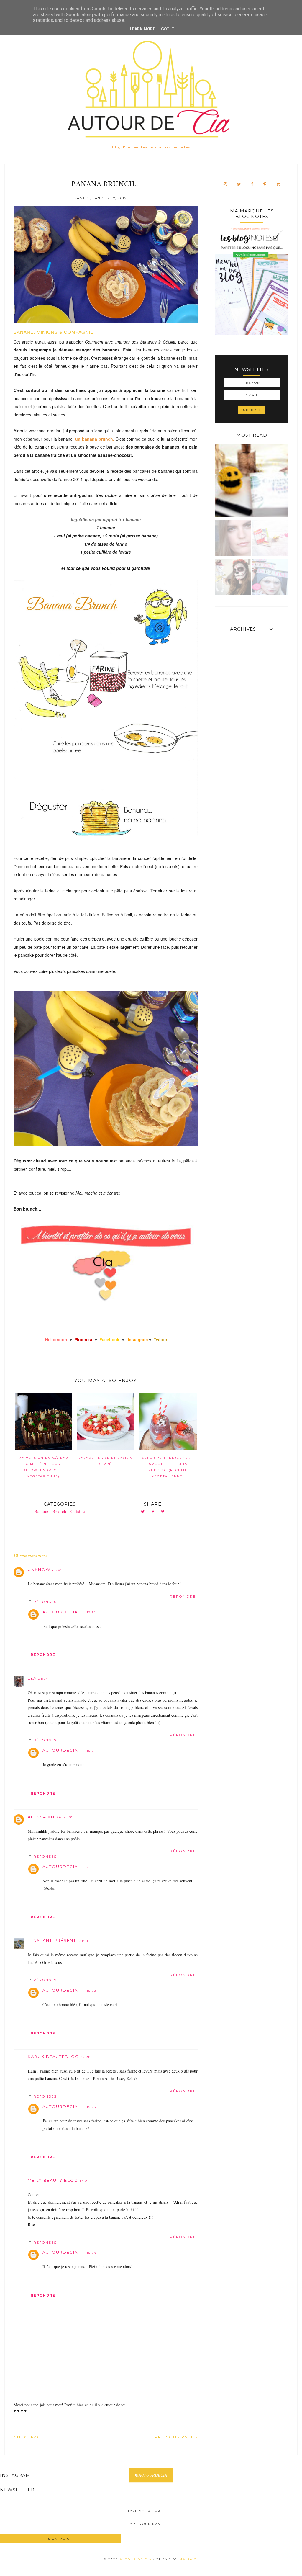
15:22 (92, 1991)
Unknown (41, 1569)
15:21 (91, 1612)
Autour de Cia (137, 2559)
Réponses (45, 1602)
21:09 (69, 1817)
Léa (32, 1678)
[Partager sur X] (143, 1512)
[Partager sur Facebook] (153, 1512)
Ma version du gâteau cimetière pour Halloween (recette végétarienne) (43, 1467)
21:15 (91, 1867)
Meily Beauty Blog (53, 2180)
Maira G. (189, 2559)
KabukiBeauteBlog (53, 2057)
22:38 (86, 2057)
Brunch (59, 1511)
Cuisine (78, 1511)
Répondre (183, 1597)
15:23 (91, 2107)
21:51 (84, 1941)
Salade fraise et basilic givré (106, 1461)
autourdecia (60, 1612)
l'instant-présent (53, 1940)
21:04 (43, 1679)
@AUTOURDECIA (151, 2475)
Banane (41, 1511)
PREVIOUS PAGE (175, 2437)
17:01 (84, 2181)
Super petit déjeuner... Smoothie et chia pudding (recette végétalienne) (168, 1467)
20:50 (61, 1570)
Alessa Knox (45, 1817)
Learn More (142, 29)
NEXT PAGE (30, 2437)
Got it (168, 29)
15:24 (92, 2253)
